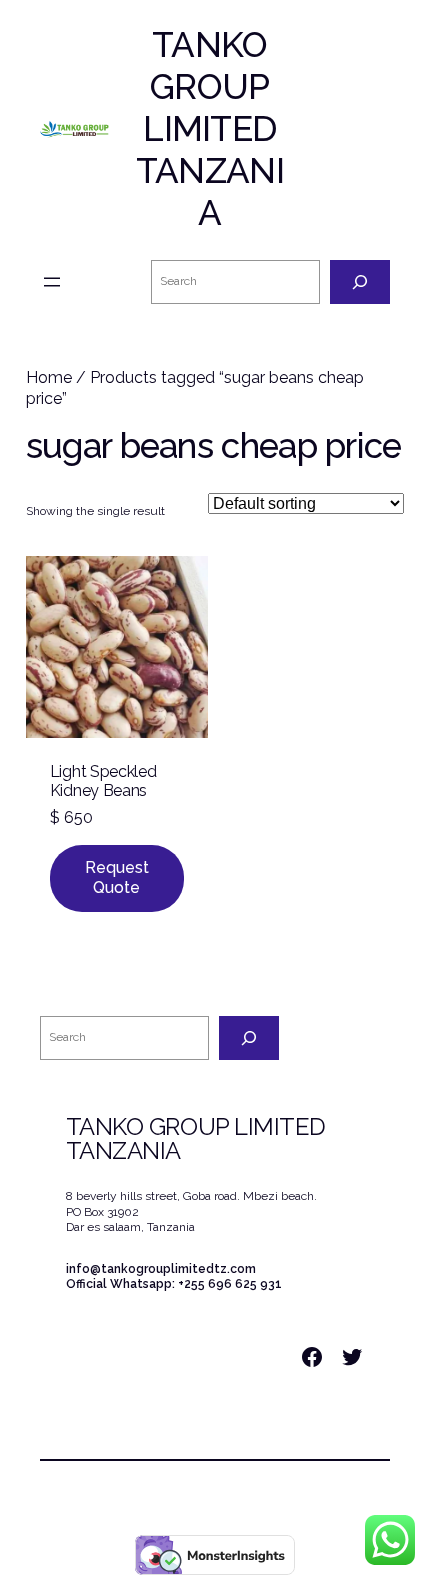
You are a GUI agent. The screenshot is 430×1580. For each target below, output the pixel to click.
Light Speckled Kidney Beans (103, 781)
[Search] (360, 282)
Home (49, 377)
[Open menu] (52, 282)
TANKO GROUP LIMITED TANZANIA (210, 128)
